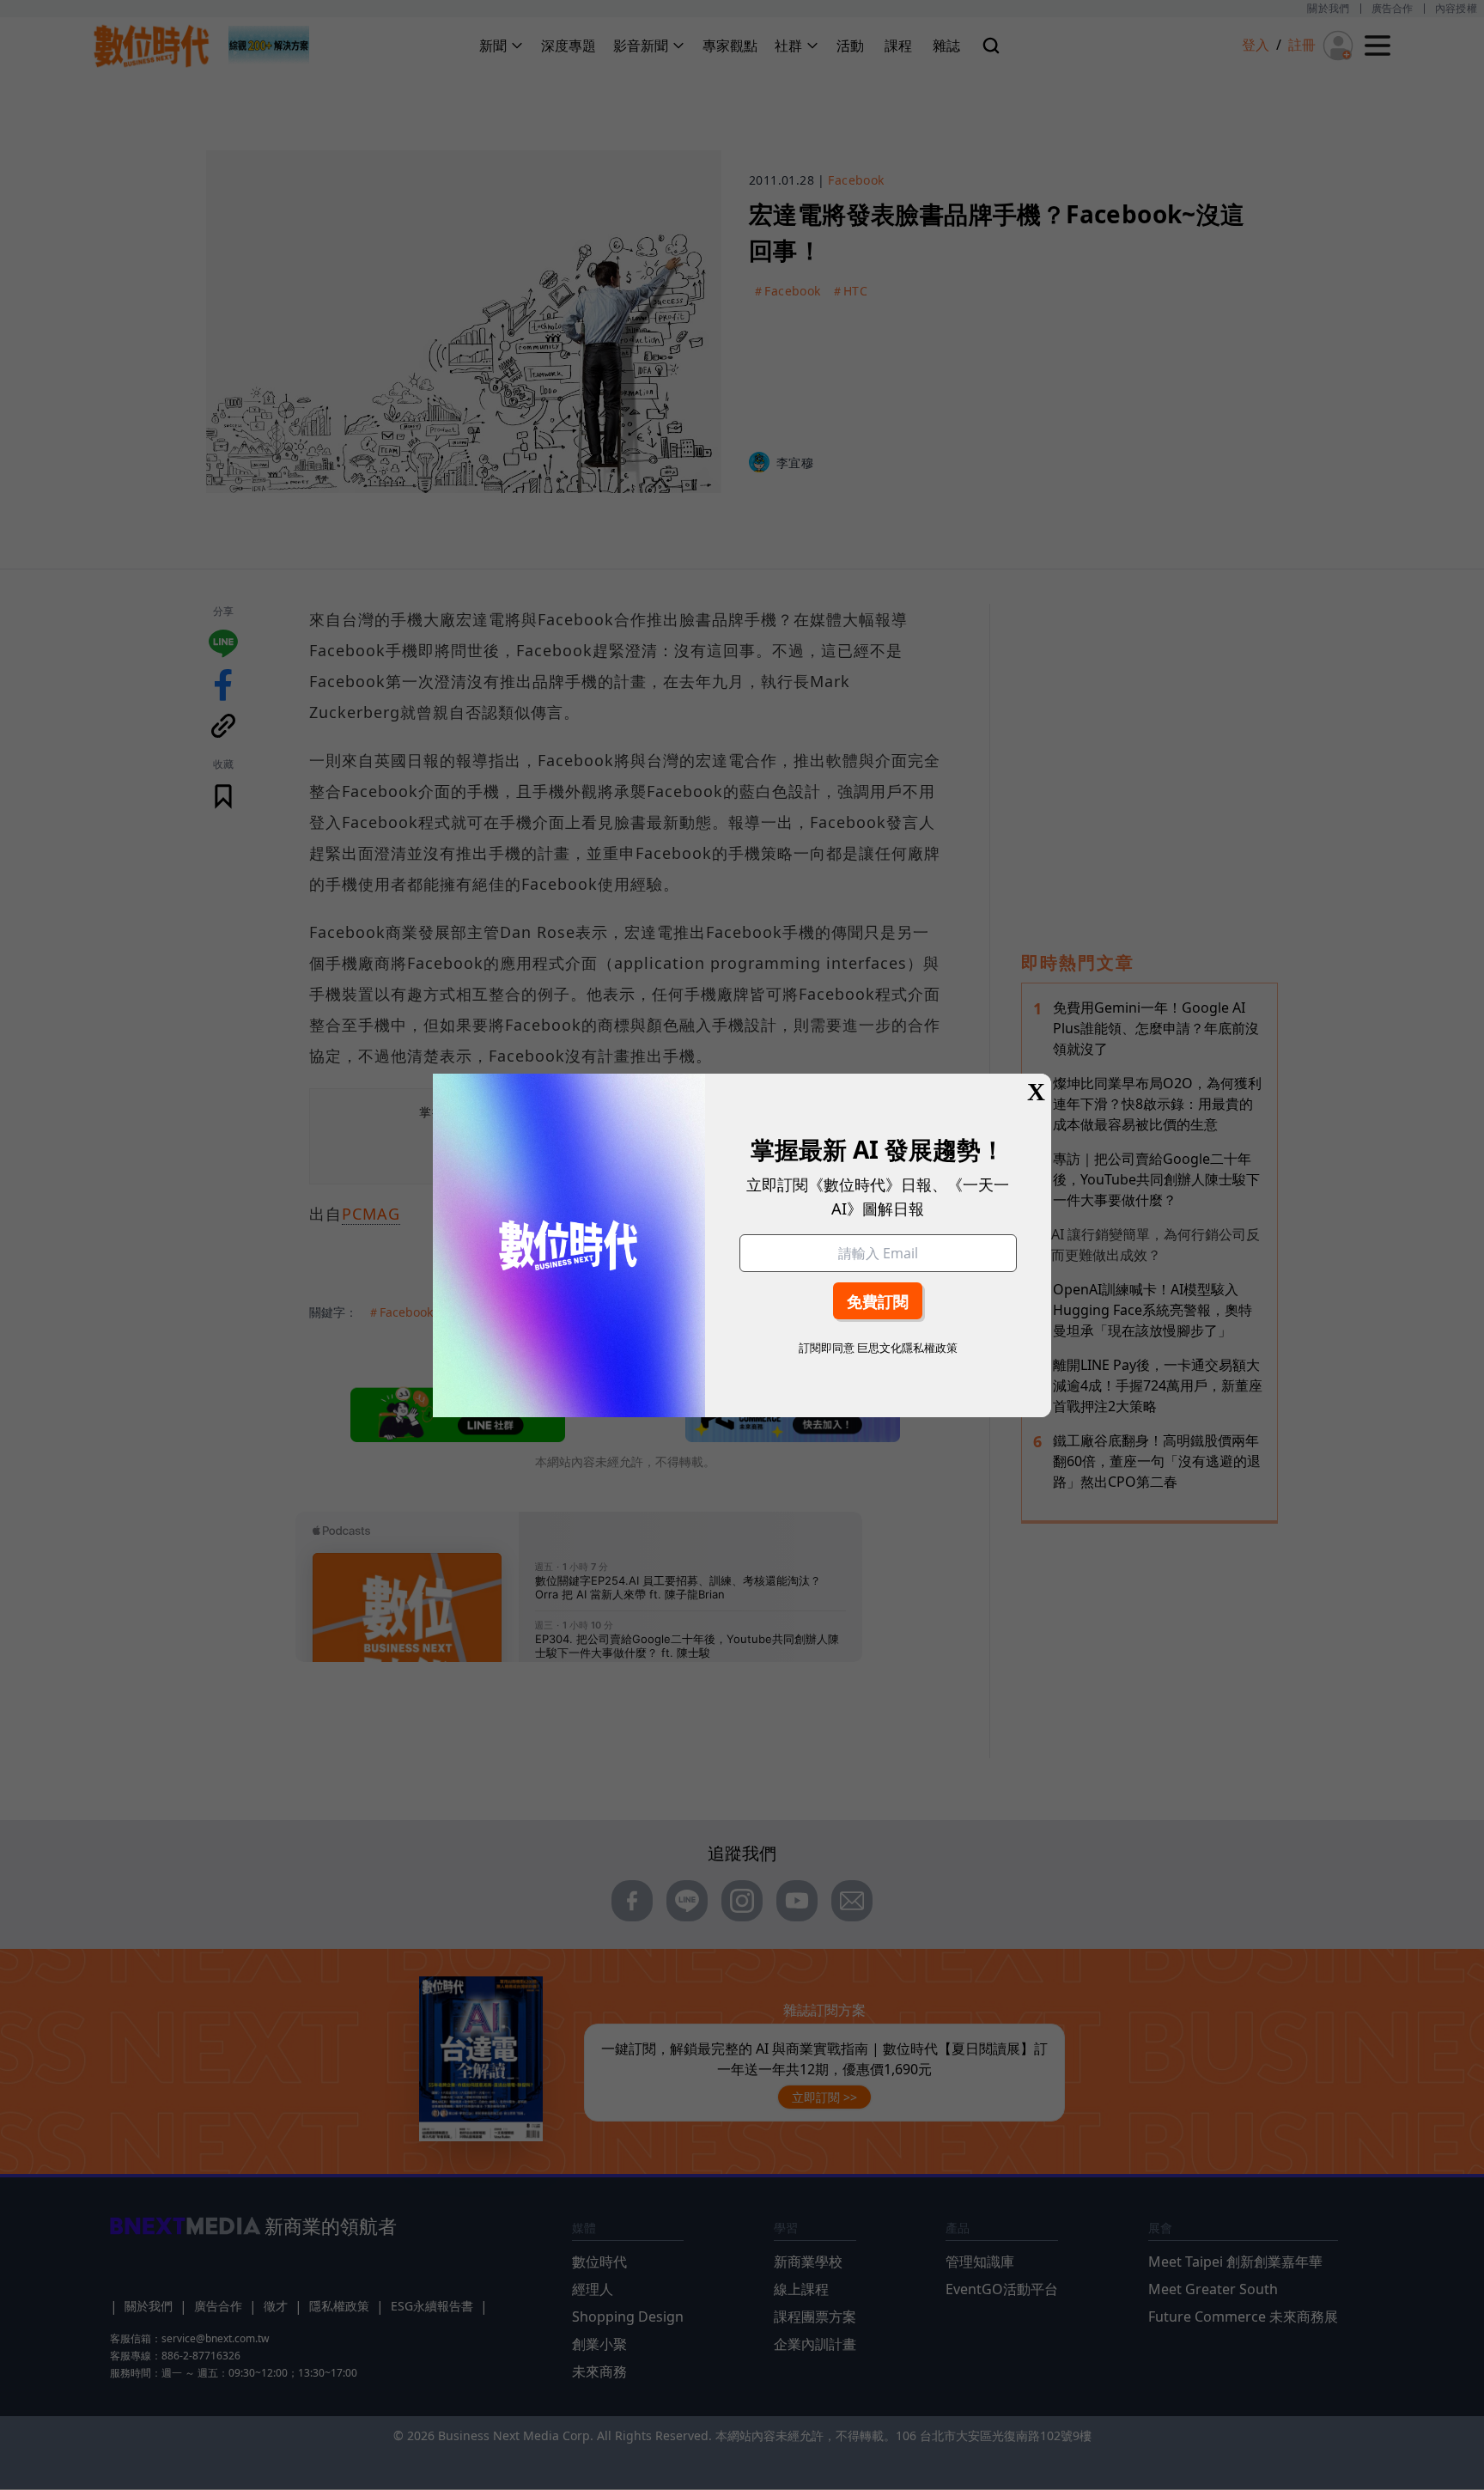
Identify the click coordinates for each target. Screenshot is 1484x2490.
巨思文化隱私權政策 (907, 1348)
